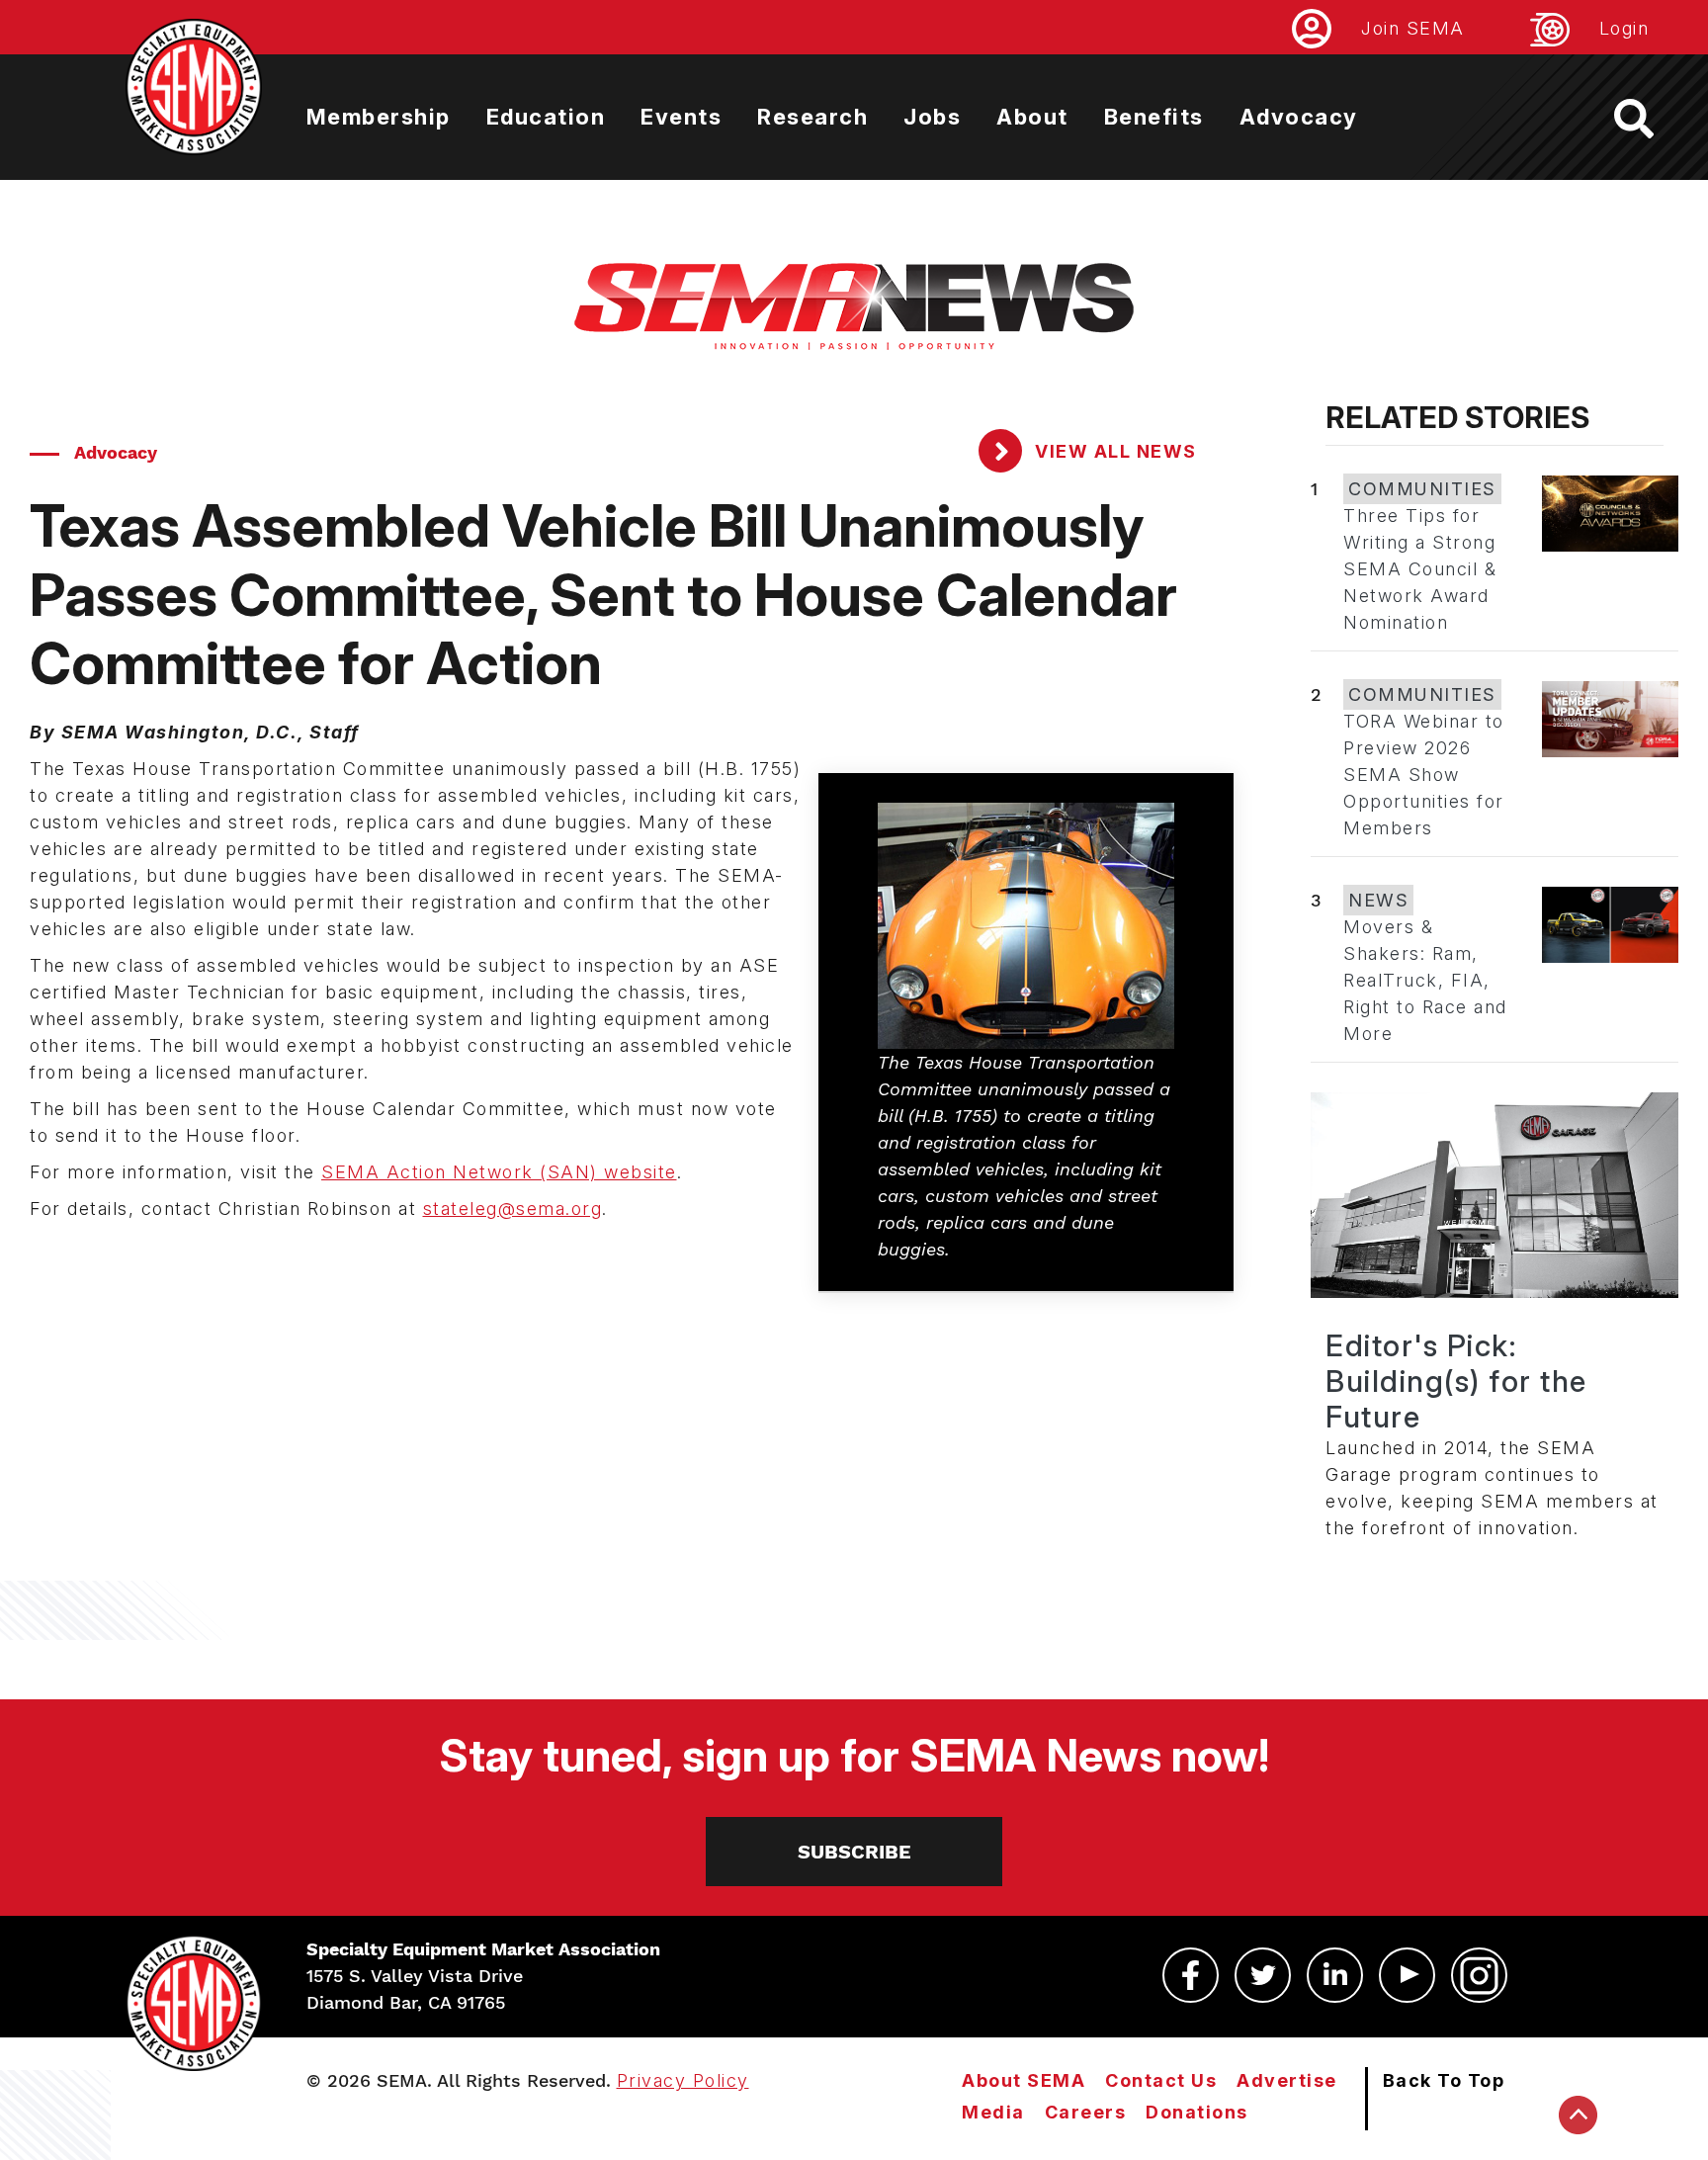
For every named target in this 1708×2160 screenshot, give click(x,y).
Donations (1197, 2112)
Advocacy (1299, 117)
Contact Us (1161, 2080)
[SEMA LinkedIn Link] (1335, 1975)
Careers (1086, 2112)
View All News (1113, 451)
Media (993, 2112)
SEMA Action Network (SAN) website (499, 1172)
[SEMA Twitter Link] (1263, 1975)
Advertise (1287, 2080)
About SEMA (1024, 2080)
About (1032, 117)
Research (812, 117)
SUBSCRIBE (854, 1852)
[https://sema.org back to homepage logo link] (1651, 119)
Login (1624, 28)
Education (546, 117)
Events (681, 117)
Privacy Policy (683, 2080)
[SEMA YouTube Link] (1407, 1975)
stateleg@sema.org (513, 1209)
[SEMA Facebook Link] (1191, 1975)
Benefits (1154, 117)
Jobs (932, 117)
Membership (379, 117)
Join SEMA (1413, 28)
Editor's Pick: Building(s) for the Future (1456, 1381)
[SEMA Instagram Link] (1479, 1975)
